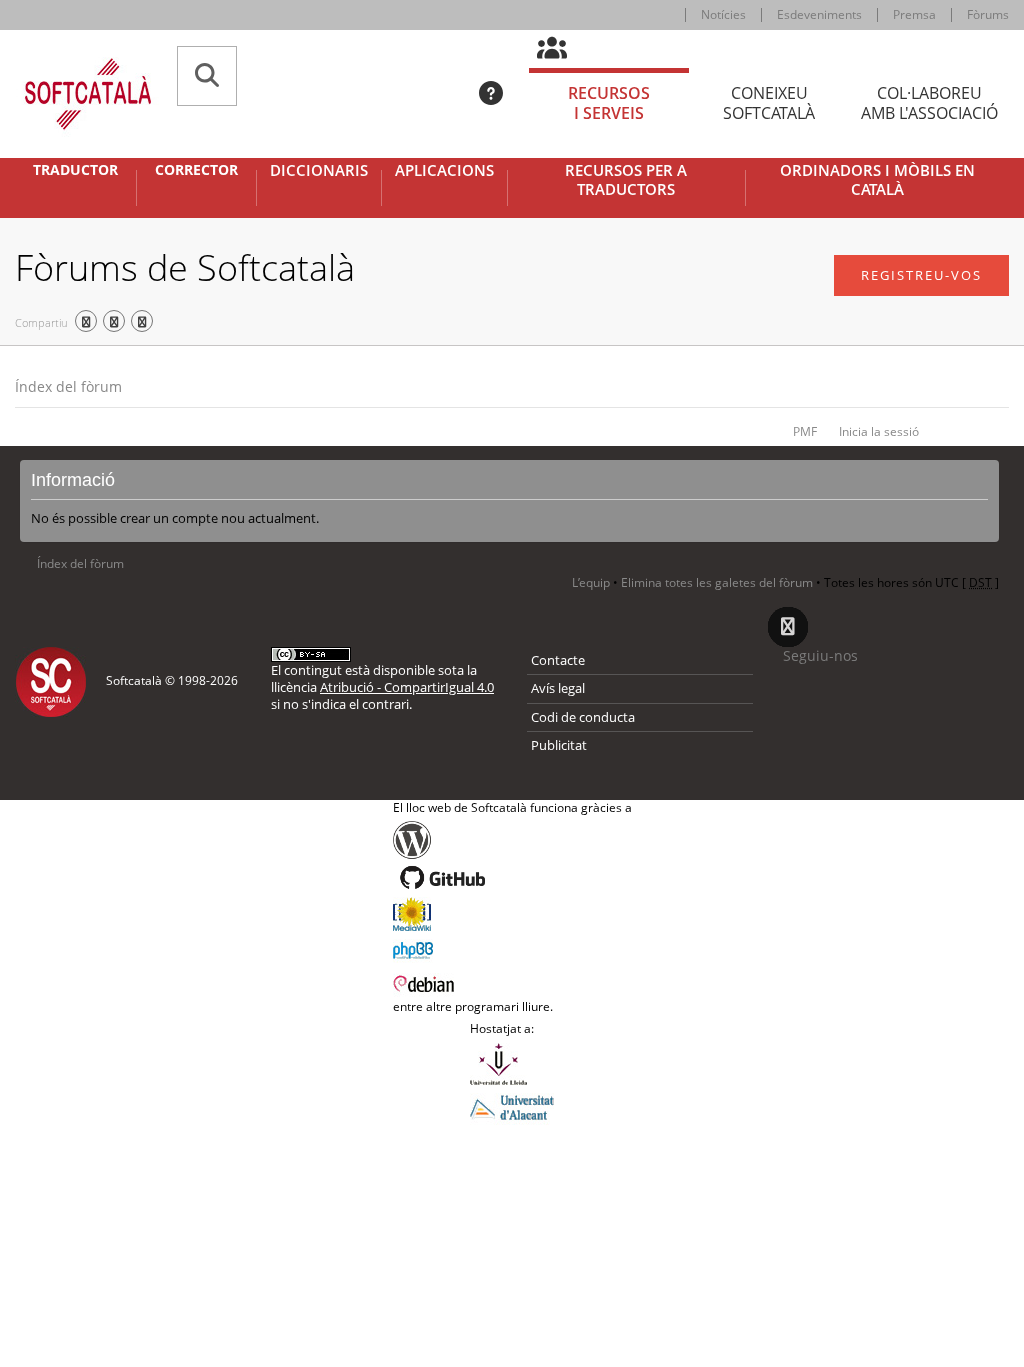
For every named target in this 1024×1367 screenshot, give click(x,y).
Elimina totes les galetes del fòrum (717, 582)
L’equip (591, 582)
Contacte (558, 660)
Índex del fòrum (68, 386)
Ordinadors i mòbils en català (877, 180)
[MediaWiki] (512, 914)
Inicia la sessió (879, 431)
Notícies (723, 14)
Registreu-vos (921, 275)
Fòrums (988, 14)
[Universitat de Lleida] (512, 1064)
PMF (805, 431)
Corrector (196, 170)
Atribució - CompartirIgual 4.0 (407, 687)
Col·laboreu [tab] (929, 103)
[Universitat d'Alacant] (512, 1106)
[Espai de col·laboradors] (563, 49)
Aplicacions (444, 170)
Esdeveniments (819, 14)
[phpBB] (512, 948)
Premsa (914, 14)
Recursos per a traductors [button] (626, 180)
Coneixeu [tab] (769, 103)
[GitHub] (512, 878)
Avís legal (558, 688)
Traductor (75, 170)
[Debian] (512, 982)
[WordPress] (512, 840)
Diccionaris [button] (319, 170)
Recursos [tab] (609, 103)
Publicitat (559, 745)
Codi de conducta (583, 717)
